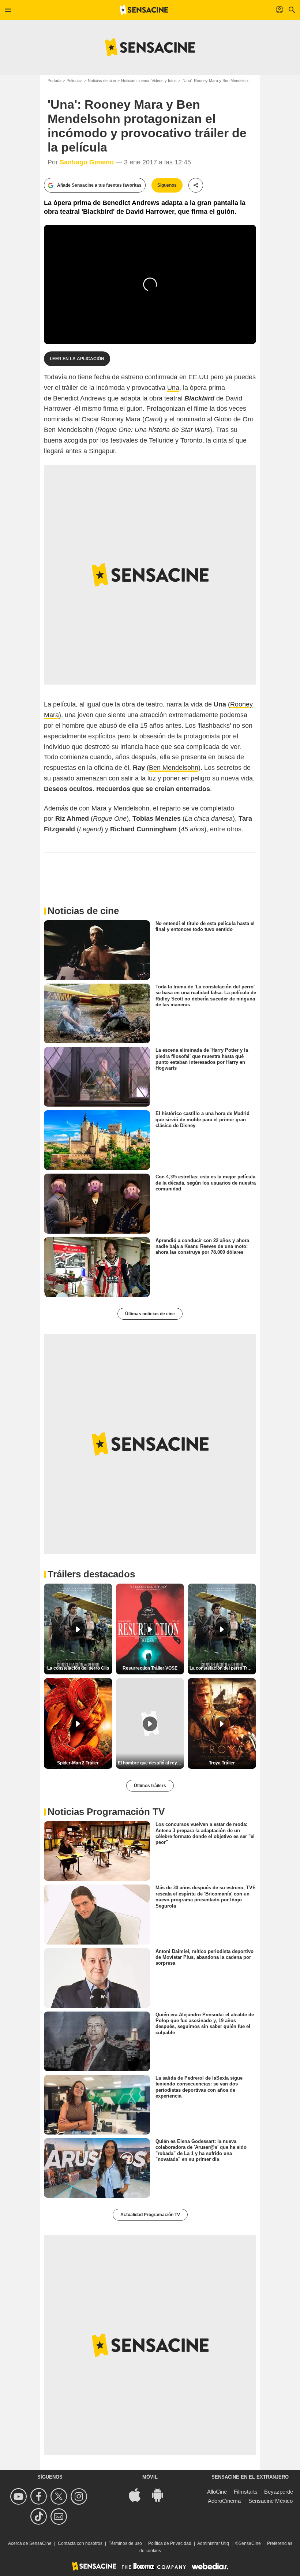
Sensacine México (271, 2501)
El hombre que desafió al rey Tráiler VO (151, 1763)
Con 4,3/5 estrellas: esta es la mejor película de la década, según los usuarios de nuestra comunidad (206, 1183)
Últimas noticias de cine (150, 1314)
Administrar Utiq (213, 2543)
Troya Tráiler (222, 1763)
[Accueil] (144, 10)
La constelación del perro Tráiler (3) (223, 1668)
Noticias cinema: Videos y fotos (149, 81)
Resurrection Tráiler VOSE (150, 1668)
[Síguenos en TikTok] (40, 2517)
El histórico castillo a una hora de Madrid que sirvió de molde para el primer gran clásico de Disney (202, 1119)
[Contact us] (60, 2517)
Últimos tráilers (150, 1786)
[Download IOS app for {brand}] (139, 2495)
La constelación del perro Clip (78, 1668)
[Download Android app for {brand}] (161, 2495)
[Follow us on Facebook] (40, 2496)
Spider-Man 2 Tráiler (78, 1763)
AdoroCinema (224, 2501)
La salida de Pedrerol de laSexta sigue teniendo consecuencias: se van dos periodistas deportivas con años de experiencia (199, 2087)
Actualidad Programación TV (150, 2215)
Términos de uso (125, 2543)
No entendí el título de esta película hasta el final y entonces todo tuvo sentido (205, 926)
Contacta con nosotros (80, 2543)
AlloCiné (217, 2492)
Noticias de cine (102, 81)
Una (173, 388)
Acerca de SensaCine (30, 2543)
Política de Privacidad (170, 2543)
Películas (75, 81)
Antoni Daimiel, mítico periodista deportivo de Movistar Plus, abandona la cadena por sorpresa (205, 1957)
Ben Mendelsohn (174, 768)
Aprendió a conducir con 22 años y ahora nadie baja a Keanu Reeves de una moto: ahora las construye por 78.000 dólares (202, 1246)
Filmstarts (246, 2492)
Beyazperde (279, 2492)
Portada (55, 81)
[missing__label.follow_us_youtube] (20, 2496)
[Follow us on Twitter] (60, 2496)
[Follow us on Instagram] (80, 2496)
